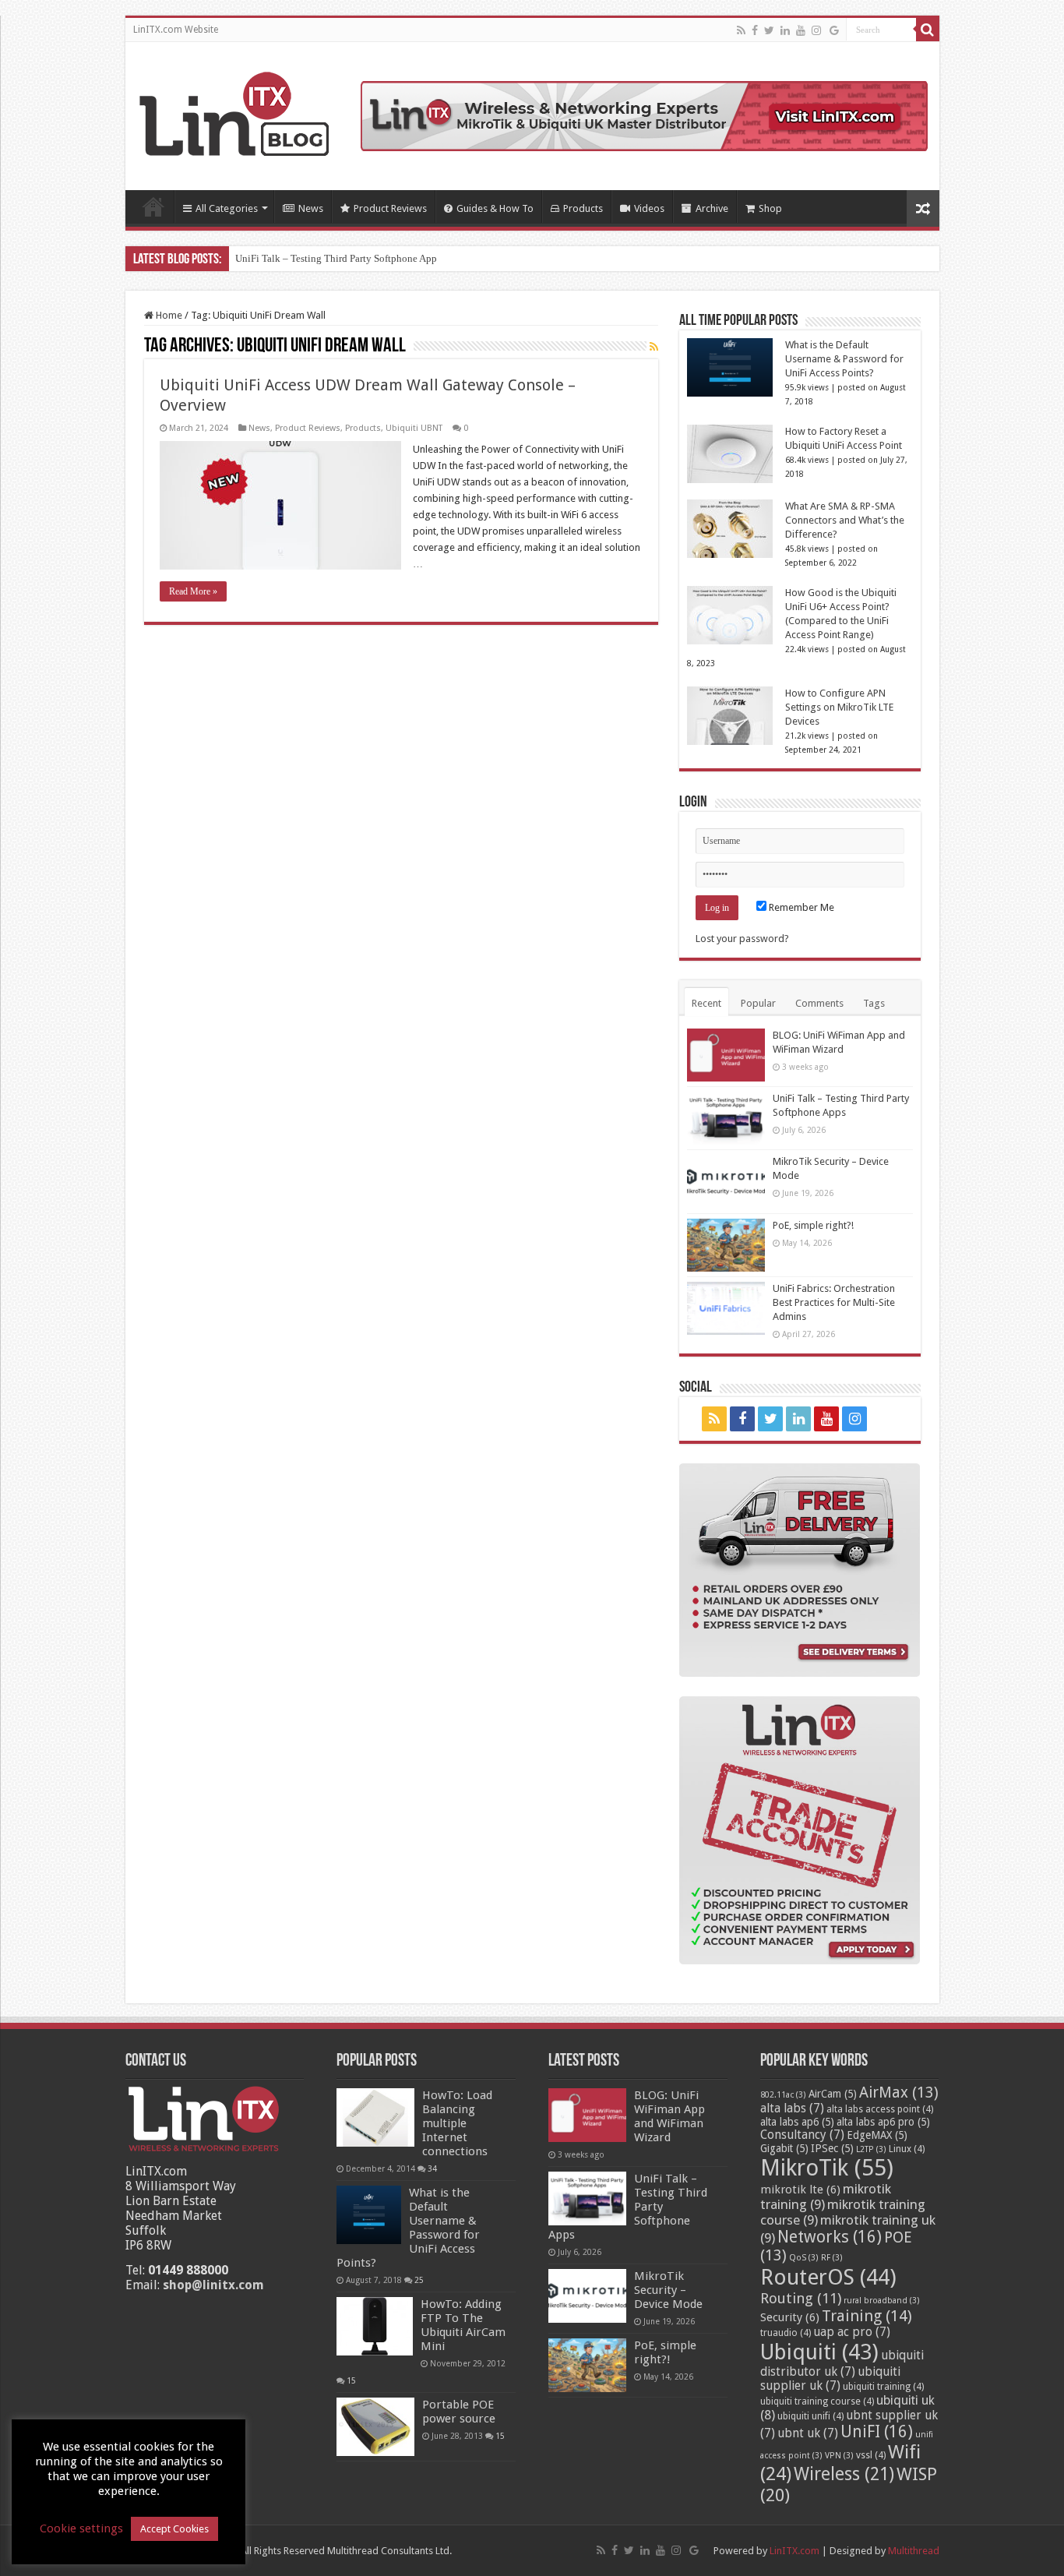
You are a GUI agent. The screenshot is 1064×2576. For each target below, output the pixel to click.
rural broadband (882, 2301)
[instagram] (816, 30)
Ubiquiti (819, 2352)
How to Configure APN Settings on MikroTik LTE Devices (839, 707)
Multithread (914, 2551)
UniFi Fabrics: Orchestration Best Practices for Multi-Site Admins (834, 1302)
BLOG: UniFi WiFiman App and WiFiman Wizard (669, 2116)
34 (432, 2168)
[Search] (928, 30)
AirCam (833, 2094)
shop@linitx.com (213, 2285)
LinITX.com (794, 2551)
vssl (871, 2455)
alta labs (792, 2108)
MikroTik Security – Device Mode (668, 2290)
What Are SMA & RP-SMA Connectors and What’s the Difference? (845, 520)
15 (351, 2380)
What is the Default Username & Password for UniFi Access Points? (844, 359)
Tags (874, 1003)
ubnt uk (808, 2433)
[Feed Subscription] (654, 347)
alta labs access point (880, 2109)
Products (583, 208)
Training (867, 2316)
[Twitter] (769, 30)
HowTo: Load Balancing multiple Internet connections (457, 2123)
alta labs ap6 (797, 2122)
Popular (758, 1003)
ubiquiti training (883, 2387)
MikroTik (827, 2168)
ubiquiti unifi (810, 2416)
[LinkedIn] (785, 30)
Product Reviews (390, 208)
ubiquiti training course (817, 2401)
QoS (804, 2258)
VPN (839, 2456)
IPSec (832, 2148)
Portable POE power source (459, 2412)
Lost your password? (742, 939)
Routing (801, 2298)
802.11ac (783, 2095)
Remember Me (800, 907)
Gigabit (784, 2148)
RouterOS (828, 2277)
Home (153, 206)
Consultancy (802, 2135)
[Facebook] (755, 30)
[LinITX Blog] (234, 111)
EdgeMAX (877, 2135)
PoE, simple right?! (813, 1225)
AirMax (899, 2093)
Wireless (844, 2474)
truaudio (786, 2333)
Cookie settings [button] (81, 2528)
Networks (830, 2237)
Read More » (193, 591)
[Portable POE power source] (375, 2427)
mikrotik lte (800, 2190)
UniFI (877, 2432)
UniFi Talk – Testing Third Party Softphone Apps (338, 258)
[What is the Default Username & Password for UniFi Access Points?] (369, 2215)
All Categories (227, 208)
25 (419, 2280)
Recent (706, 1003)
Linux (907, 2149)
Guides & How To (495, 208)
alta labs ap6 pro (883, 2122)
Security (790, 2317)
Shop (770, 208)
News (311, 208)
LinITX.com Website (176, 30)
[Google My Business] (834, 30)
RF (832, 2258)
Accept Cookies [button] (174, 2529)
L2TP (871, 2149)
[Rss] (741, 30)
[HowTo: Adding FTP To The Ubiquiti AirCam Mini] (375, 2326)
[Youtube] (801, 30)
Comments (819, 1003)
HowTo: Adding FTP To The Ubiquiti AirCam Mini (463, 2325)
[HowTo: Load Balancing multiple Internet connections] (375, 2117)
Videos (649, 208)
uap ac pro (852, 2332)
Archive (712, 208)
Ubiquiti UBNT (414, 428)
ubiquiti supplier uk (830, 2379)
